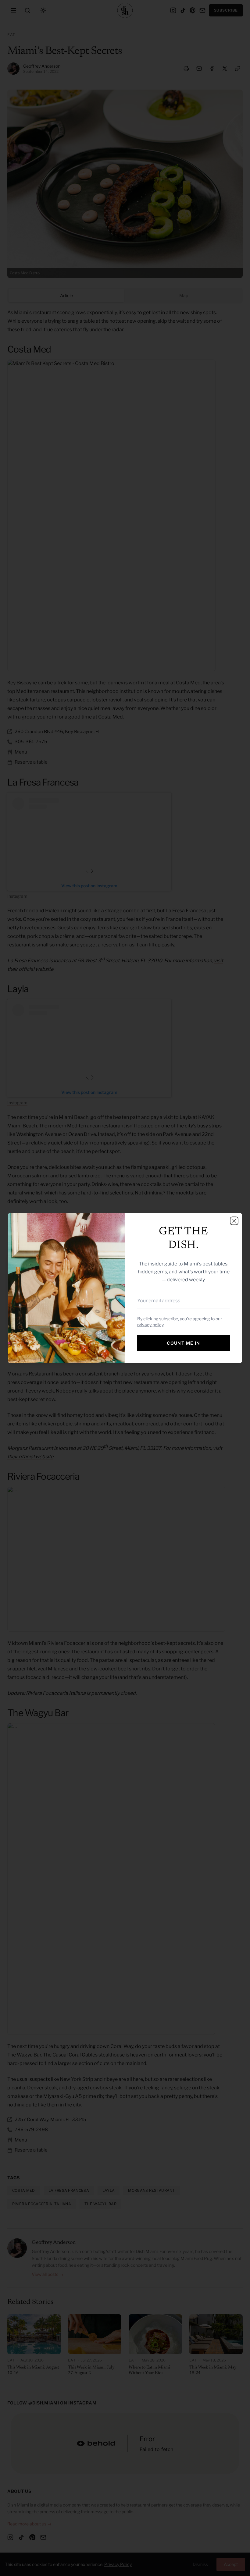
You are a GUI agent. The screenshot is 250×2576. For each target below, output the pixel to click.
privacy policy (150, 1325)
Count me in (183, 1343)
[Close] (234, 1221)
